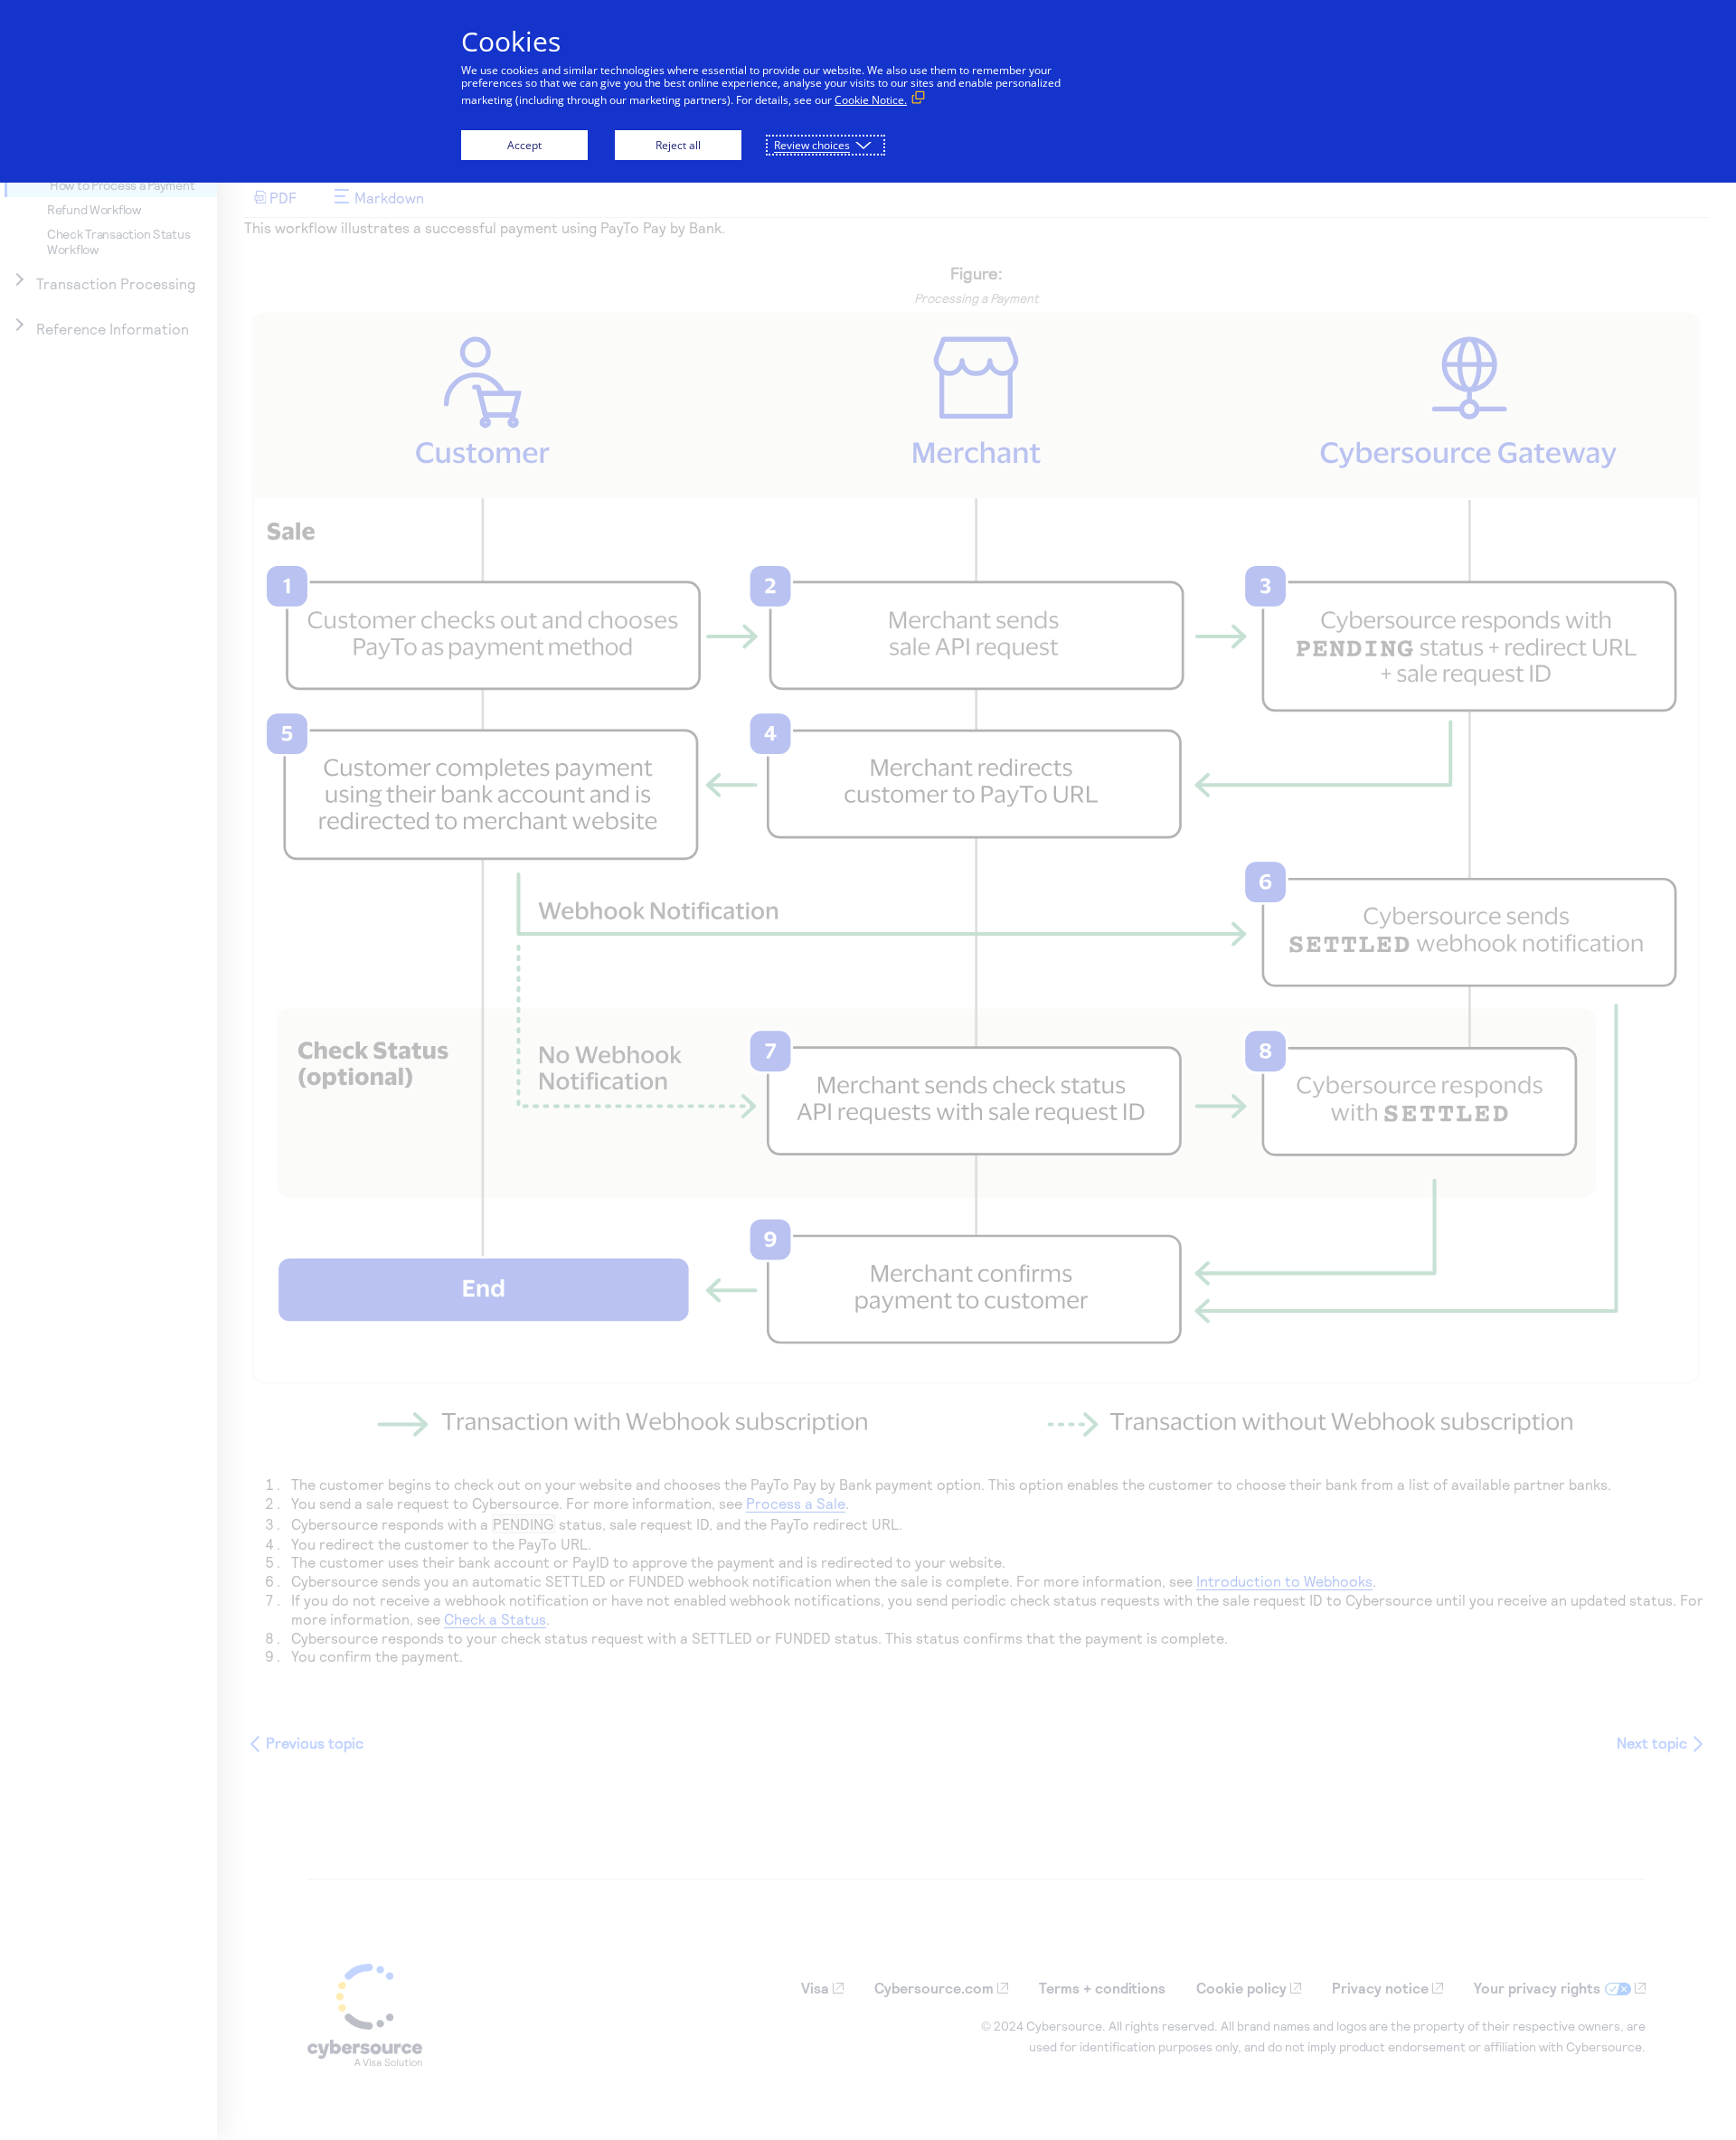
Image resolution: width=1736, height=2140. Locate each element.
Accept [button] (524, 145)
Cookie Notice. (871, 100)
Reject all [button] (678, 145)
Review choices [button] (812, 145)
